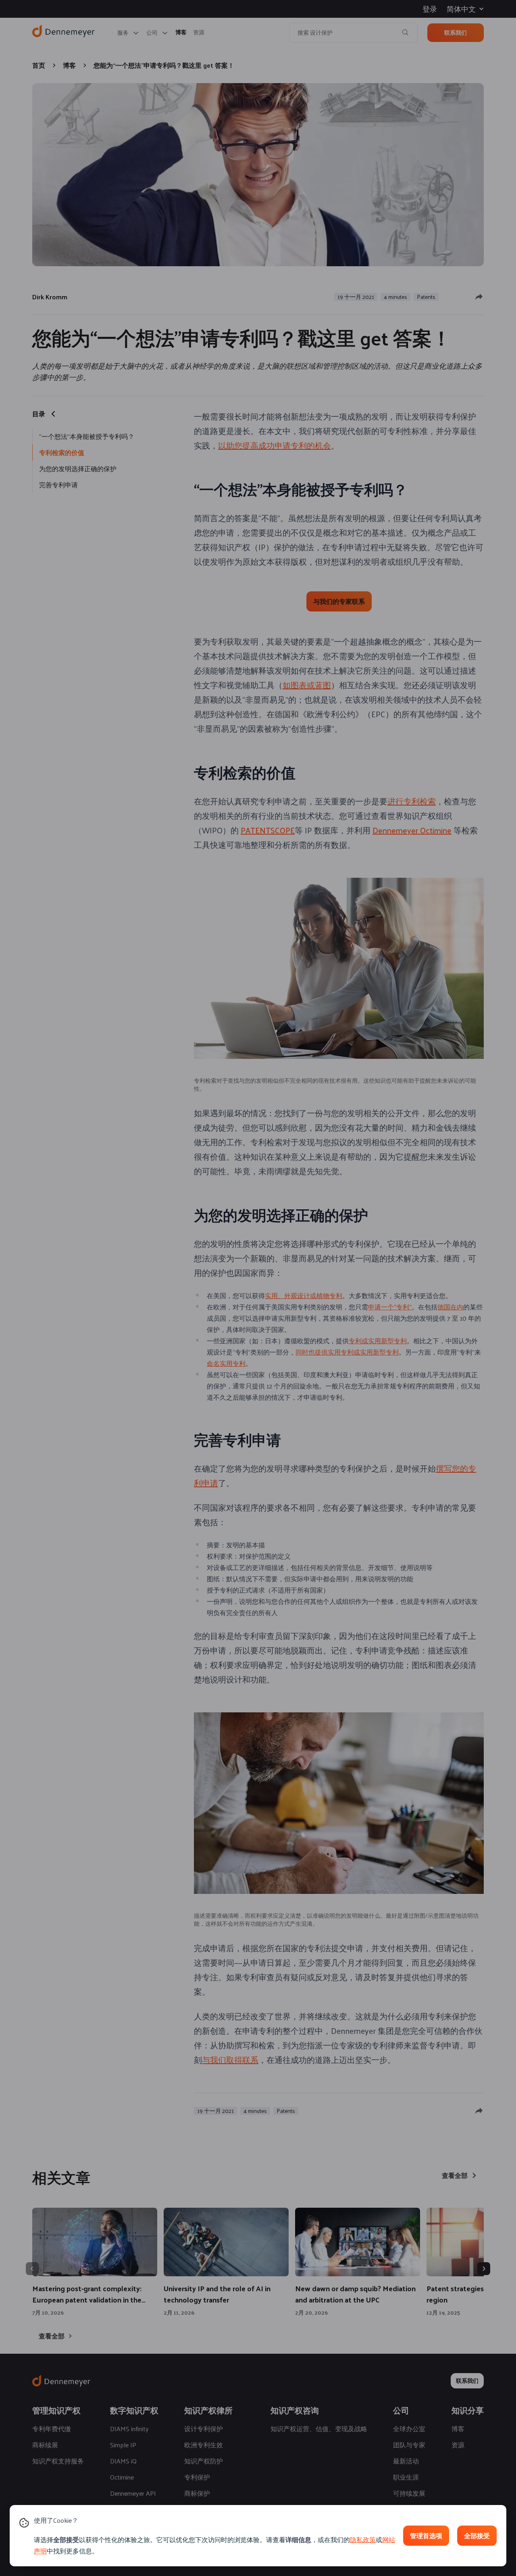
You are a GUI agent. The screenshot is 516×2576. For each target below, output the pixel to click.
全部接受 (477, 2535)
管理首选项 (426, 2535)
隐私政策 (363, 2539)
